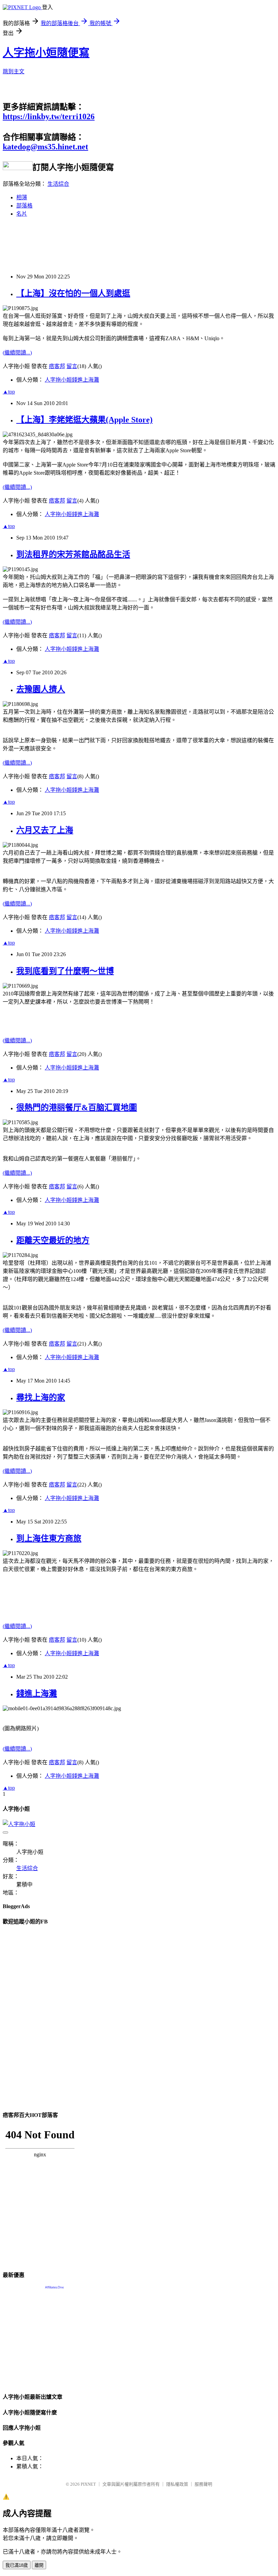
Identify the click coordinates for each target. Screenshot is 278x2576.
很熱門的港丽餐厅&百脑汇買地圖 (77, 1108)
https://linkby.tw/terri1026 (49, 116)
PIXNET (88, 2484)
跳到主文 (14, 71)
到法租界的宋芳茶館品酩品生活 (73, 554)
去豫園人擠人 (41, 689)
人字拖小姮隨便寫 (46, 53)
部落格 (24, 206)
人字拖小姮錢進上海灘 (72, 380)
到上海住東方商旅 (49, 1538)
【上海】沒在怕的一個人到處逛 (73, 293)
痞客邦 (57, 366)
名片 (22, 214)
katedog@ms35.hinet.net (45, 147)
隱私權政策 (177, 2484)
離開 (39, 2565)
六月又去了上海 (45, 830)
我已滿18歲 (17, 2565)
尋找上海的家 (41, 1397)
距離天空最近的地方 (53, 1240)
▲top (9, 392)
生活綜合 (58, 184)
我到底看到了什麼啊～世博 (65, 971)
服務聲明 (203, 2484)
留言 (72, 366)
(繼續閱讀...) (17, 353)
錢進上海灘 (37, 1694)
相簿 (22, 197)
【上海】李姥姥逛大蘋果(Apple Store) (84, 420)
